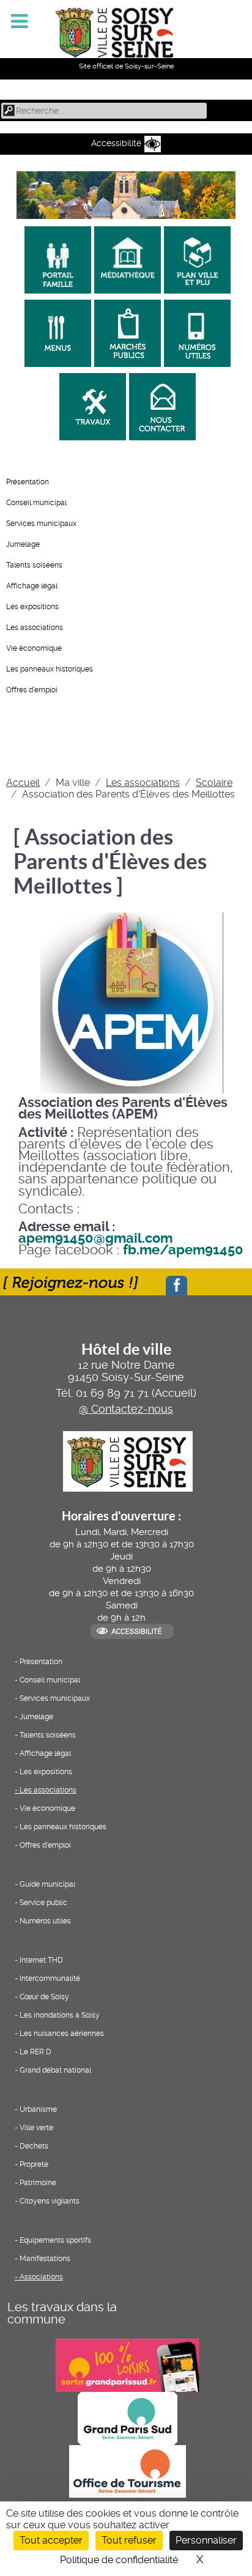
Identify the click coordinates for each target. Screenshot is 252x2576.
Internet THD (41, 1960)
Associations (41, 2277)
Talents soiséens (34, 565)
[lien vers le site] (56, 256)
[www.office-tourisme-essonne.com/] (126, 2471)
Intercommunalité (50, 1978)
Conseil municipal (36, 503)
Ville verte (36, 2128)
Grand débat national (55, 2070)
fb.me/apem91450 (183, 1250)
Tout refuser (129, 2540)
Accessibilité (116, 143)
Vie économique (34, 648)
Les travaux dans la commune (62, 2313)
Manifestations (45, 2259)
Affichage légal (32, 586)
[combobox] (104, 111)
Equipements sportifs (55, 2240)
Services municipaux (41, 524)
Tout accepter (51, 2540)
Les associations (35, 627)
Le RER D (35, 2052)
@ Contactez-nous (126, 1409)
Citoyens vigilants (50, 2201)
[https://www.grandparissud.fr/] (126, 2417)
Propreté (34, 2164)
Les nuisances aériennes (62, 2034)
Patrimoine (38, 2183)
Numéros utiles (45, 1921)
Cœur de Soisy (44, 1997)
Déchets (34, 2146)
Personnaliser (206, 2540)
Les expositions (32, 607)
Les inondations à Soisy (60, 2015)
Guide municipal (47, 1884)
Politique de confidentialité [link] (119, 2560)
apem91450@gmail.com (95, 1238)
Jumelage (23, 544)
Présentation (28, 482)
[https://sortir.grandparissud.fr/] (126, 2364)
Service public (43, 1903)
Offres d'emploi (32, 690)
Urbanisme (38, 2109)
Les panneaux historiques (50, 669)
